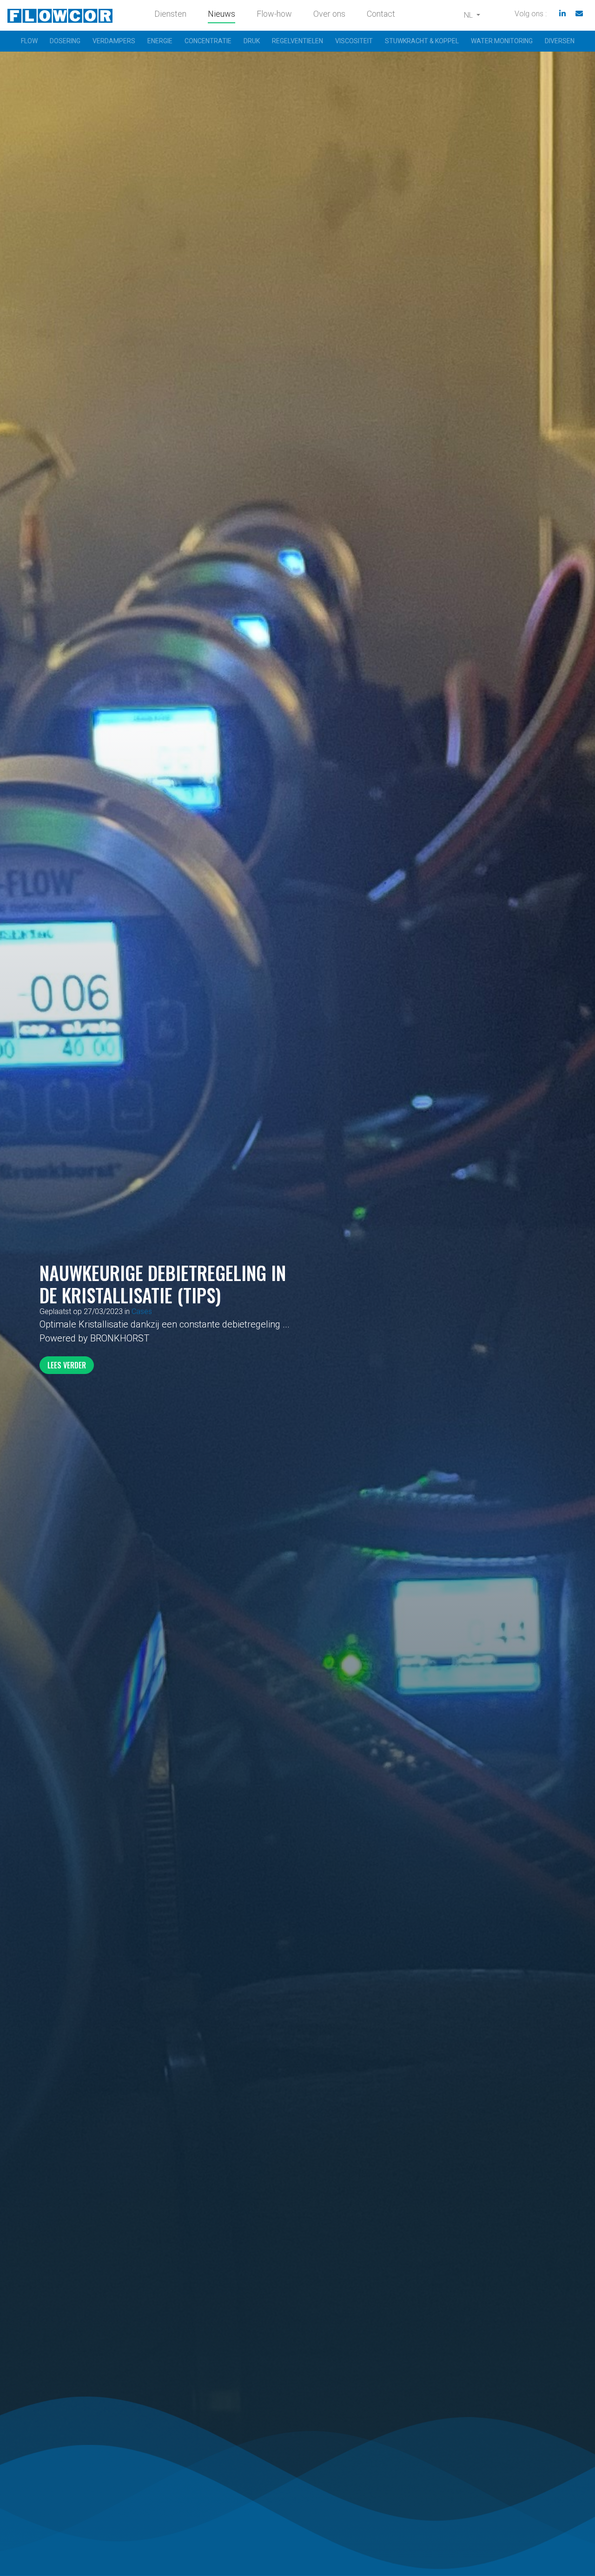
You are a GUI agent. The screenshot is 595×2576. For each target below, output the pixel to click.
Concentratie (208, 41)
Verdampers (114, 41)
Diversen (560, 41)
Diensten (170, 14)
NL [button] (469, 15)
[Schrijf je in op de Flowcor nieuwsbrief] (579, 14)
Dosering (65, 41)
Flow (29, 41)
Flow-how (274, 14)
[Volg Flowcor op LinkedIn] (562, 14)
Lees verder (67, 1365)
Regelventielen (297, 41)
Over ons (329, 14)
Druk (252, 41)
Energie (160, 41)
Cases (142, 1311)
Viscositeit (354, 41)
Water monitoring (502, 41)
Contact (381, 14)
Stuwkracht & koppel (422, 41)
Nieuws (221, 14)
